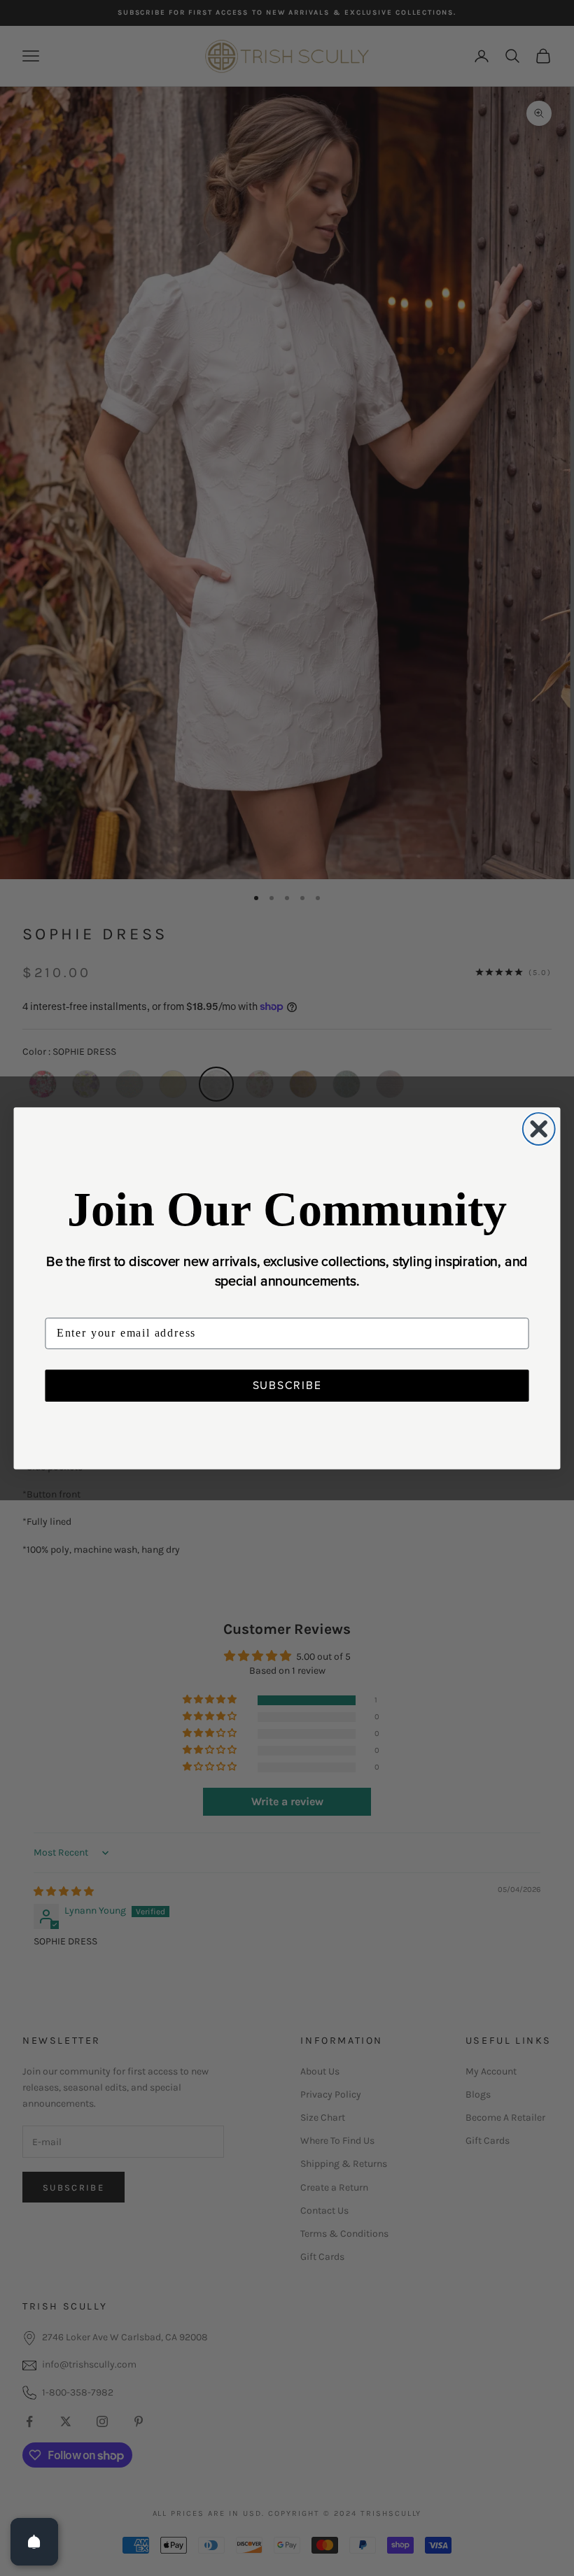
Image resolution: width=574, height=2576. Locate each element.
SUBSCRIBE (287, 1385)
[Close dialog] (539, 1129)
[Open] (34, 2542)
